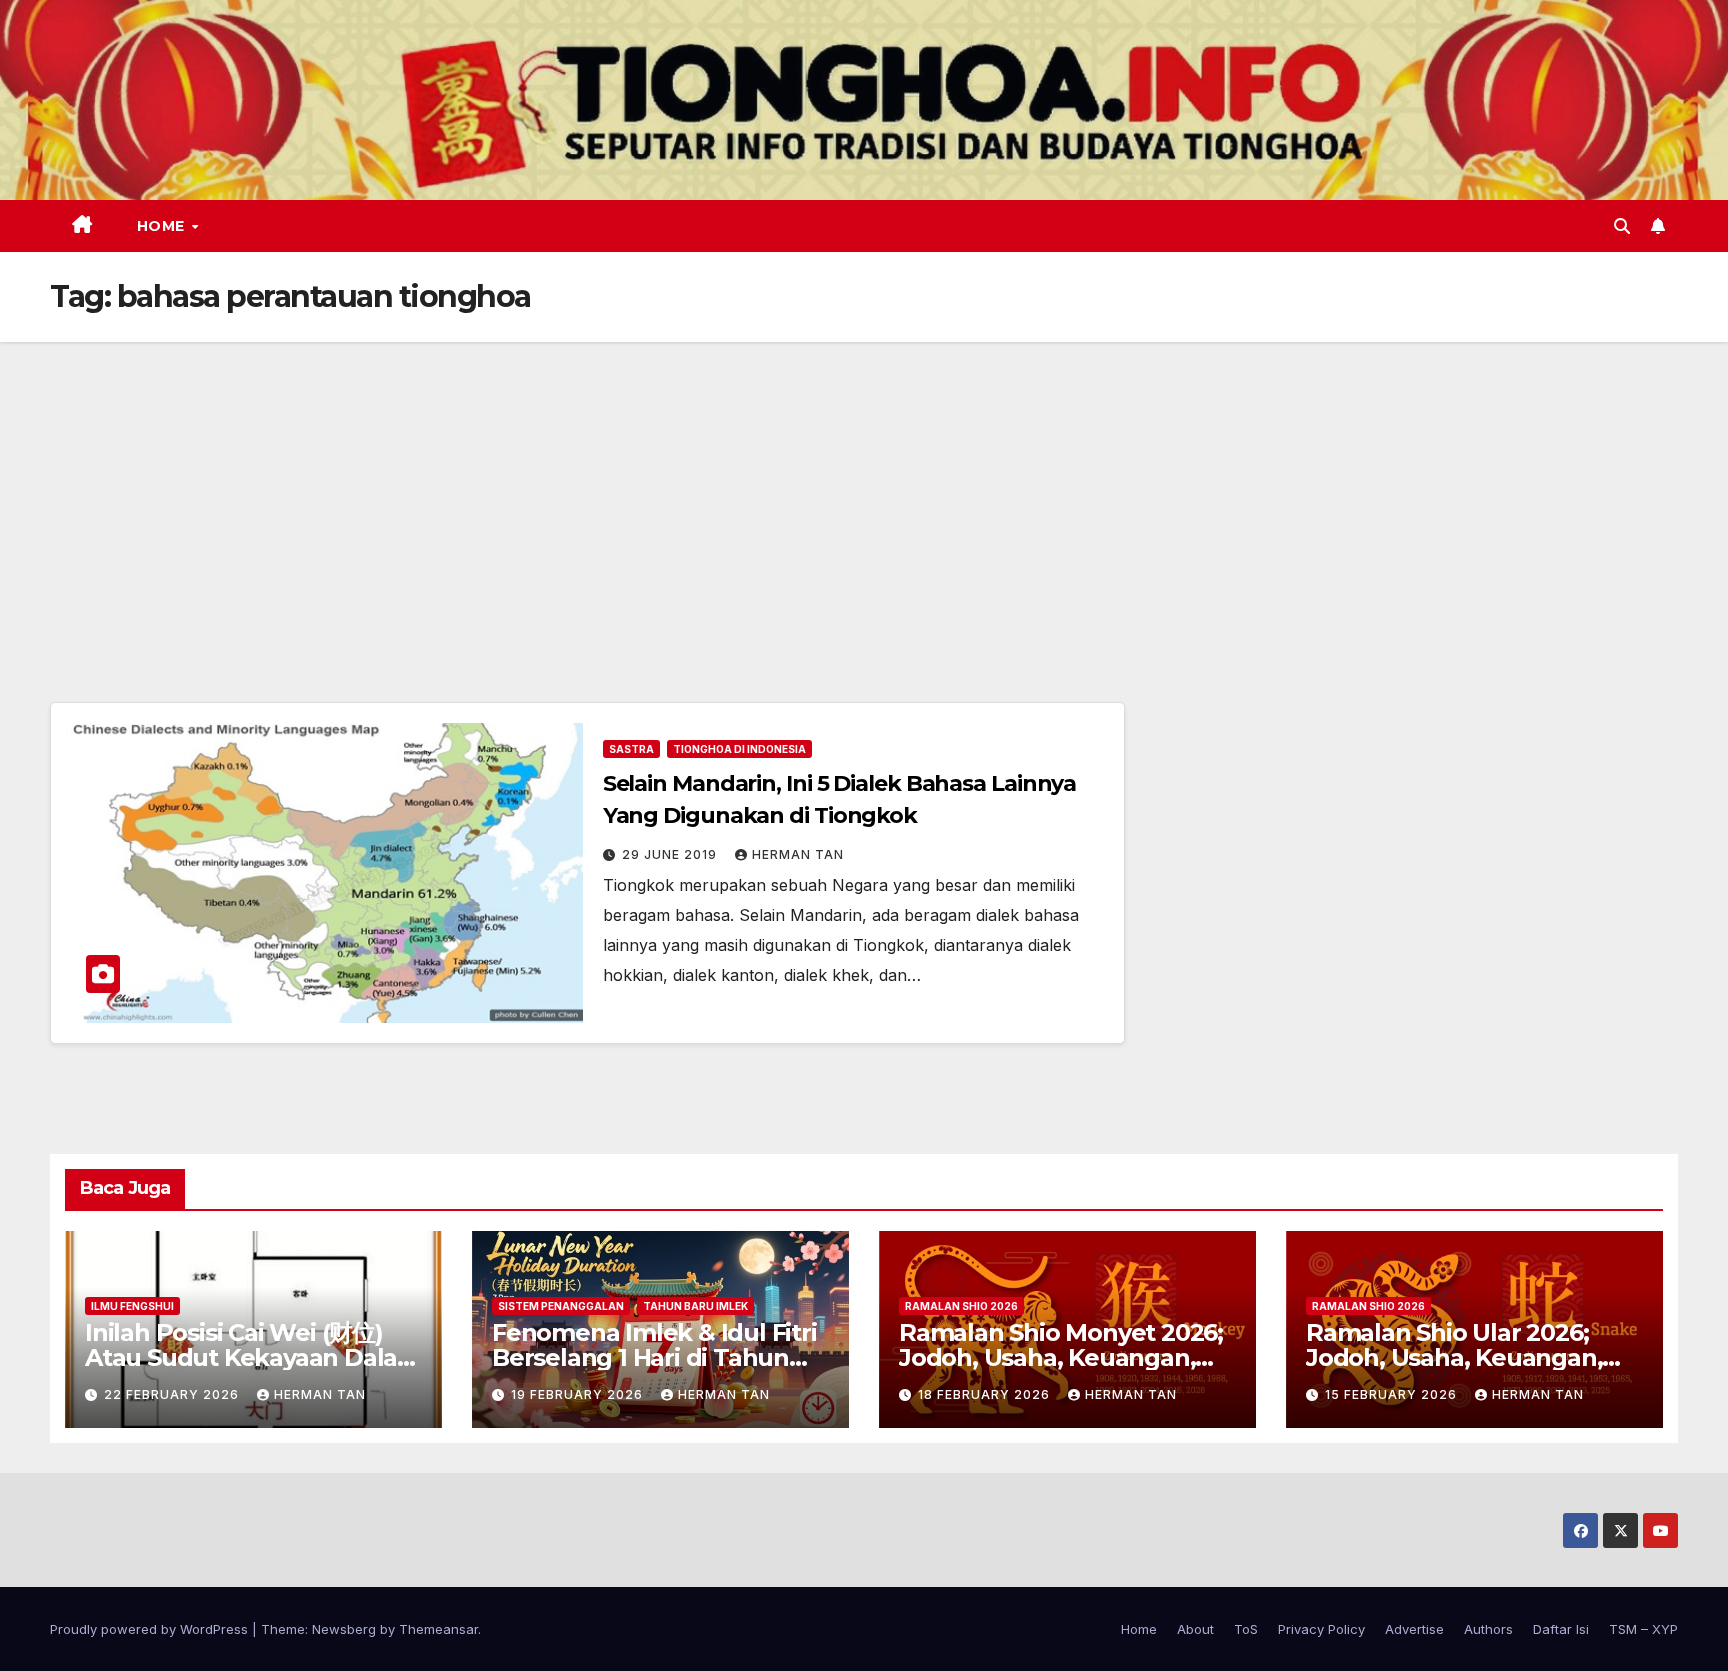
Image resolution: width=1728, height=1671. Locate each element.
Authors (1488, 1629)
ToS (1246, 1629)
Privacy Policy (1321, 1629)
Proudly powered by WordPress (151, 1629)
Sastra (631, 749)
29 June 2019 (671, 854)
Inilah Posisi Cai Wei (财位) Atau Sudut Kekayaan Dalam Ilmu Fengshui (253, 1357)
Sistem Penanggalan (561, 1306)
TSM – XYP (1643, 1629)
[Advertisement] (864, 492)
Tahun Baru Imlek (695, 1306)
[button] (1622, 226)
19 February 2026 (579, 1394)
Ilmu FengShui (132, 1306)
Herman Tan (798, 854)
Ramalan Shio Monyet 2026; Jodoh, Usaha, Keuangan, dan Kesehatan (1061, 1357)
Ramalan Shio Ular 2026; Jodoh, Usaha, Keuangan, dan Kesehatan (1454, 1357)
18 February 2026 (986, 1394)
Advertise (1414, 1629)
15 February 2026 (1393, 1394)
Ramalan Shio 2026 (961, 1306)
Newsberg (344, 1629)
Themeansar (438, 1629)
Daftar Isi (1561, 1629)
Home (163, 226)
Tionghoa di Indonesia (739, 749)
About (1195, 1629)
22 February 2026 (173, 1394)
